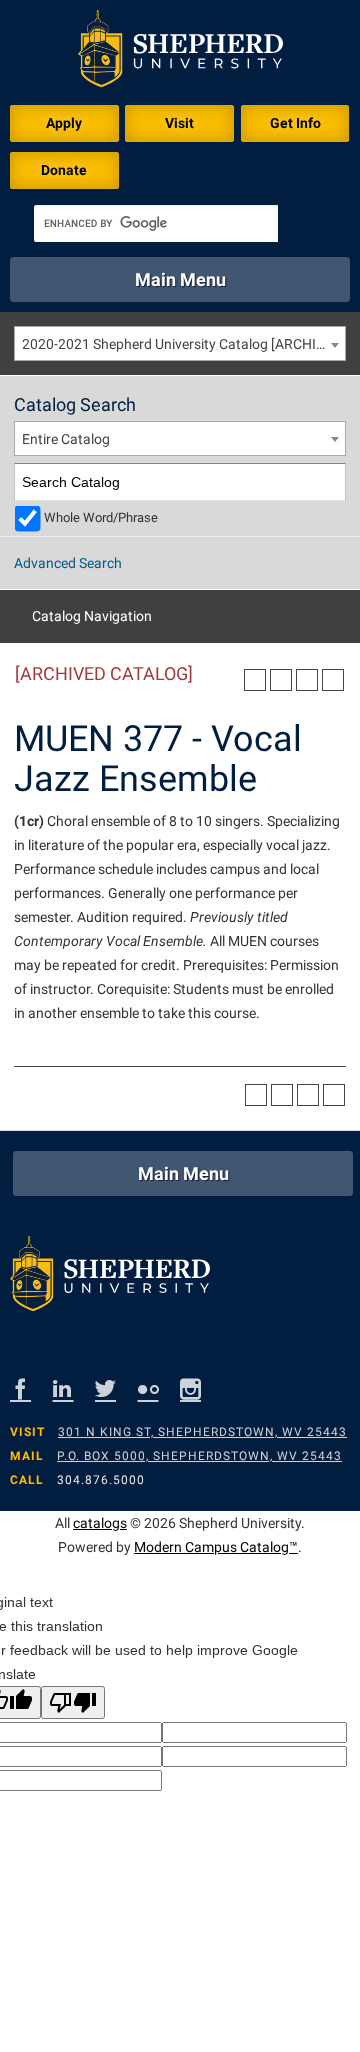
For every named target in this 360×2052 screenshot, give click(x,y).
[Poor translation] (73, 1702)
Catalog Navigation (92, 616)
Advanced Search (68, 563)
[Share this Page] (281, 680)
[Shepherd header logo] (180, 52)
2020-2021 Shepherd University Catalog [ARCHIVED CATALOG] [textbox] (183, 344)
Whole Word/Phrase (101, 517)
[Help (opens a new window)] (333, 680)
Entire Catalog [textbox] (66, 439)
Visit (179, 123)
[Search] (327, 482)
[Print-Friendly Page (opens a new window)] (307, 680)
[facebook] (31, 1388)
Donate (64, 170)
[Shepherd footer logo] (110, 1278)
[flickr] (159, 1388)
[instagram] (201, 1388)
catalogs (100, 1523)
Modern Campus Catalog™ (216, 1547)
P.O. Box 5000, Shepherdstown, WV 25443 (199, 1456)
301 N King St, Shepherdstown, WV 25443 (202, 1432)
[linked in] (74, 1388)
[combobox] (180, 343)
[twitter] (116, 1388)
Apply (64, 123)
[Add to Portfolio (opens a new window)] (255, 680)
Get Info (295, 123)
